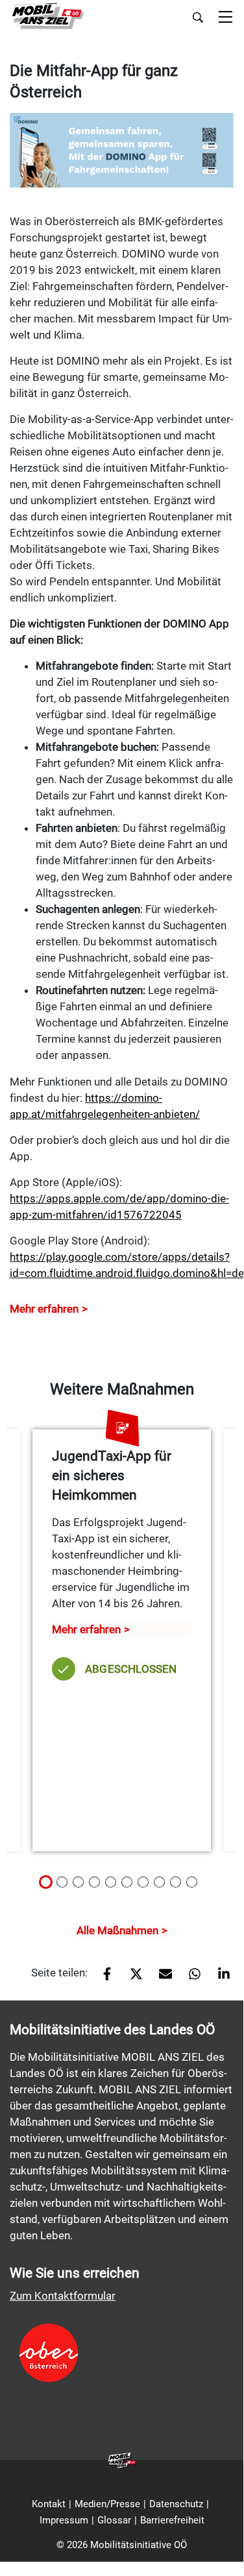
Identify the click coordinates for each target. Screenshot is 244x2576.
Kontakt (49, 2504)
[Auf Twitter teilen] (131, 1978)
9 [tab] (179, 1887)
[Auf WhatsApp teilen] (190, 1978)
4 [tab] (98, 1887)
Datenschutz (176, 2504)
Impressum (64, 2520)
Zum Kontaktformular (63, 2296)
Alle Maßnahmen (117, 1930)
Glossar (114, 2520)
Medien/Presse (107, 2504)
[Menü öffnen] (226, 18)
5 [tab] (114, 1887)
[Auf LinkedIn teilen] (219, 1978)
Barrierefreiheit (172, 2520)
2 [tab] (66, 1887)
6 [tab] (130, 1887)
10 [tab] (199, 1887)
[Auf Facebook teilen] (102, 1978)
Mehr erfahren (44, 1309)
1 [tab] (49, 1887)
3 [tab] (82, 1887)
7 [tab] (147, 1887)
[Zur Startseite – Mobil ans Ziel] (47, 17)
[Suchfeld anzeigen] (198, 18)
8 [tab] (163, 1887)
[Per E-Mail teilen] (161, 1978)
